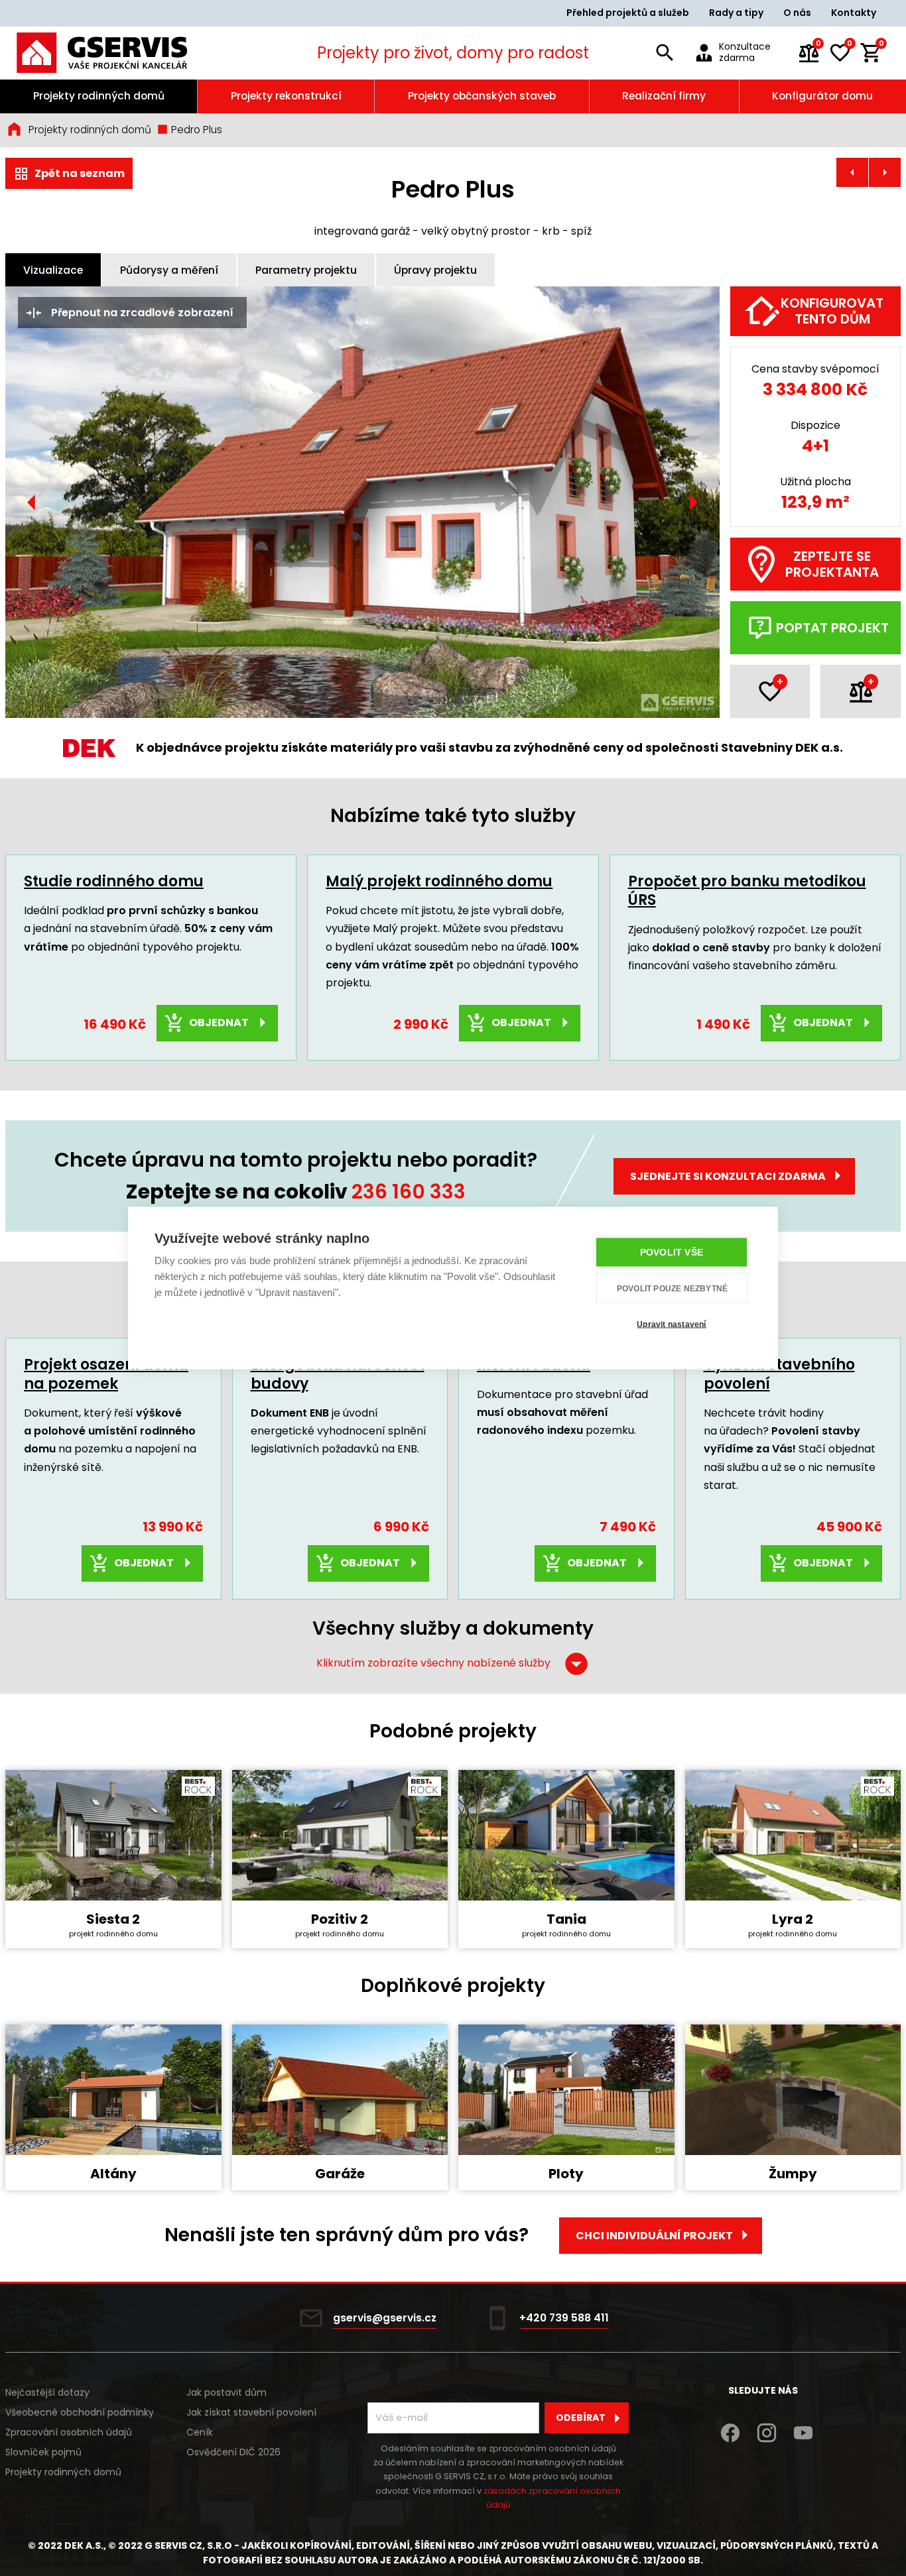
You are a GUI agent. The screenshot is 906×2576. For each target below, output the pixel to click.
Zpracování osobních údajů (69, 2432)
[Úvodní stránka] (119, 53)
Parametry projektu (306, 270)
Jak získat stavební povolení (251, 2412)
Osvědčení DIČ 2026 (233, 2452)
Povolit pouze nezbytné (672, 1288)
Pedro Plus (195, 130)
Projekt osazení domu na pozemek (106, 1374)
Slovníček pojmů (43, 2452)
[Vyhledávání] (665, 53)
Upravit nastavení (671, 1324)
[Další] (693, 502)
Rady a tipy (736, 13)
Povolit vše (672, 1253)
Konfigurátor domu (822, 96)
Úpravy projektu (435, 270)
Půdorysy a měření (169, 270)
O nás (797, 13)
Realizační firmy (664, 96)
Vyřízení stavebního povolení (779, 1374)
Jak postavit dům (227, 2392)
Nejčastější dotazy (47, 2392)
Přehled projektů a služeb (628, 13)
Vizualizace (53, 270)
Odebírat (581, 2418)
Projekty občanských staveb (482, 96)
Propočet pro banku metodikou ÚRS (747, 891)
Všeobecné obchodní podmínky (80, 2412)
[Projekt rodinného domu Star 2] (885, 172)
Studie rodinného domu (114, 881)
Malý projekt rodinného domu (439, 881)
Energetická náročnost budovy (338, 1374)
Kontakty (854, 13)
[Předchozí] (32, 502)
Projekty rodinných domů (99, 96)
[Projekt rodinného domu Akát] (852, 172)
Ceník (200, 2432)
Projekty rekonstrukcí (286, 96)
